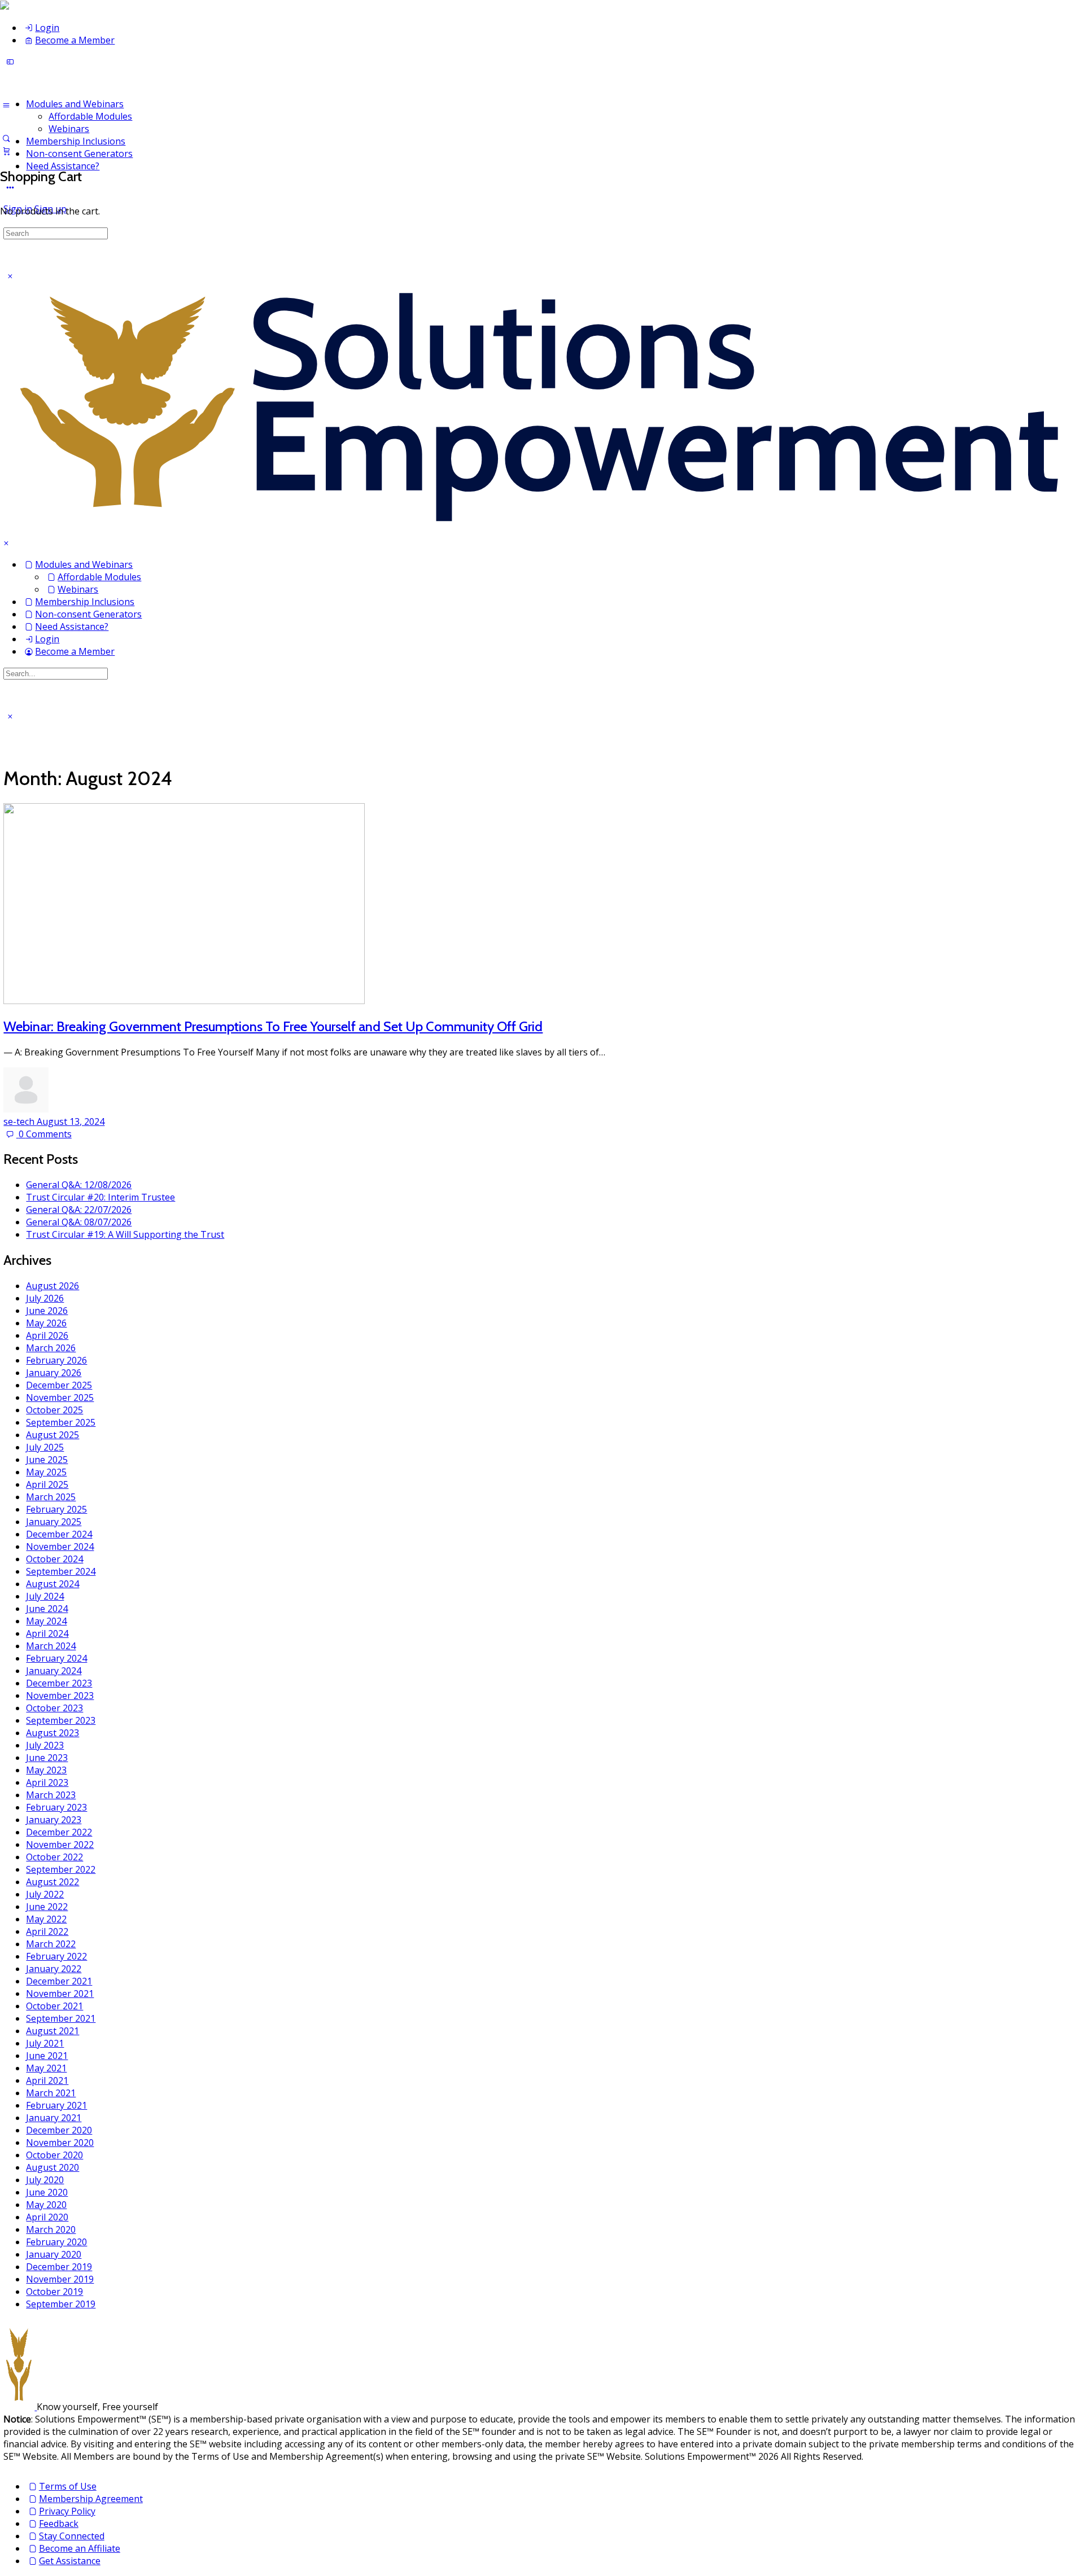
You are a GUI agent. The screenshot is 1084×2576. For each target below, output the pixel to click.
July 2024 (45, 1596)
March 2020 (51, 2229)
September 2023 (61, 1720)
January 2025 (54, 1522)
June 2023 (47, 1758)
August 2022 (53, 1882)
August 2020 (53, 2167)
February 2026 (56, 1360)
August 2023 (53, 1733)
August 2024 (53, 1584)
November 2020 (60, 2143)
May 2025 (46, 1472)
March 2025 (51, 1497)
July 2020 (45, 2180)
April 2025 (47, 1484)
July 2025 (45, 1447)
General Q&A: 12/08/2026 (79, 1185)
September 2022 (61, 1869)
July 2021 (45, 2043)
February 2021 (56, 2105)
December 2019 (59, 2267)
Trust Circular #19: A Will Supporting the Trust (125, 1234)
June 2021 (47, 2056)
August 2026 (53, 1286)
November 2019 (60, 2279)
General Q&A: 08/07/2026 (79, 1222)
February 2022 (56, 1956)
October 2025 (54, 1410)
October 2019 (54, 2292)
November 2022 (60, 1845)
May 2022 (46, 1919)
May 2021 (46, 2068)
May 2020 (46, 2205)
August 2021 (53, 2031)
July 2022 (45, 1894)
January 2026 (54, 1373)
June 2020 (47, 2192)
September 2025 (61, 1422)
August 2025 (53, 1435)
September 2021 (61, 2018)
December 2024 (59, 1534)
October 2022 (54, 1857)
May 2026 (46, 1323)
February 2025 (56, 1509)
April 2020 (47, 2217)
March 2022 (51, 1944)
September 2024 (61, 1571)
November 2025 (60, 1397)
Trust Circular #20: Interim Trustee (100, 1197)
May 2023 (46, 1770)
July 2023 (45, 1745)
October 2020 (54, 2155)
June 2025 (47, 1460)
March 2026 (51, 1348)
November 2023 (60, 1696)
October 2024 (54, 1559)
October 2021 (54, 2006)
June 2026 (47, 1311)
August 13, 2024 (71, 1121)
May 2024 (46, 1621)
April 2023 (47, 1782)
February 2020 (56, 2242)
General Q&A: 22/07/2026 (79, 1210)
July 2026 (45, 1298)
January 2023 (54, 1820)
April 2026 (47, 1335)
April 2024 (47, 1633)
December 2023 (59, 1683)
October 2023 (54, 1708)
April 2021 (47, 2080)
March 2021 (51, 2093)
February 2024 (56, 1658)
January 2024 (54, 1671)
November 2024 (60, 1547)
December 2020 (59, 2130)
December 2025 (59, 1385)
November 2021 (60, 1994)
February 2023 (56, 1807)
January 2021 (54, 2118)
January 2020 (54, 2254)
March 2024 (51, 1646)
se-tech (20, 1121)
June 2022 (47, 1907)
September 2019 (61, 2304)
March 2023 (51, 1795)
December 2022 (59, 1832)
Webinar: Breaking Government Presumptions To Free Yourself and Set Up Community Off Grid (273, 1026)
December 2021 (59, 1981)
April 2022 (47, 1931)
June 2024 (47, 1609)
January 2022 (54, 1969)
